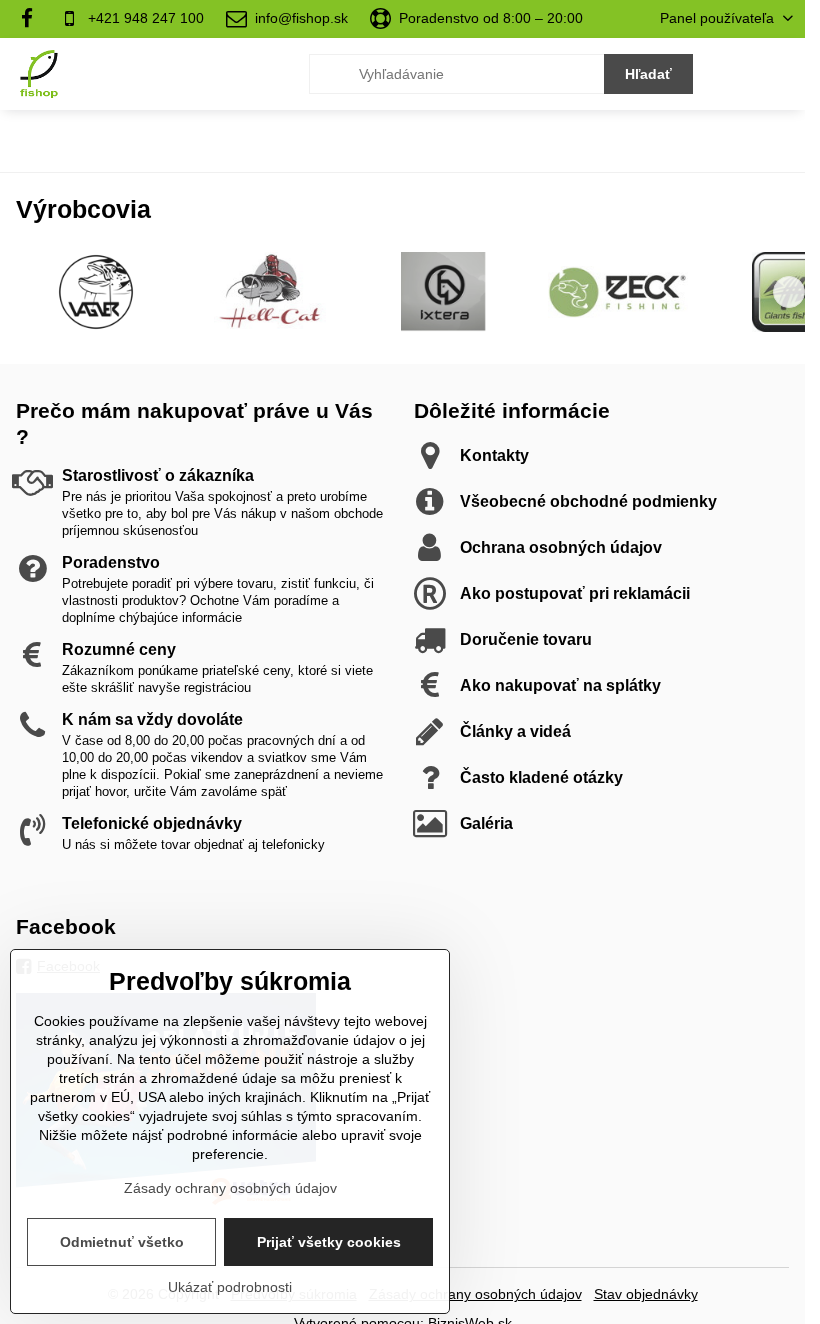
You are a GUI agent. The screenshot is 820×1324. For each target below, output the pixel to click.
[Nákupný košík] (733, 74)
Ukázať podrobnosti (230, 1287)
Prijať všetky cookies (329, 1242)
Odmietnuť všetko (122, 1242)
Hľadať (648, 74)
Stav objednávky (646, 1294)
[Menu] (781, 74)
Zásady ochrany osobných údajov (475, 1294)
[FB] (32, 19)
